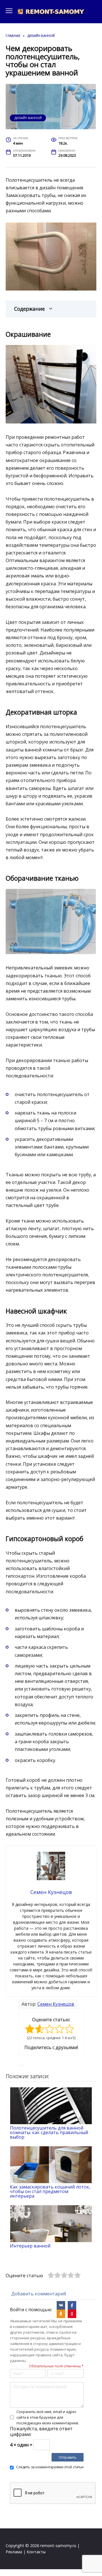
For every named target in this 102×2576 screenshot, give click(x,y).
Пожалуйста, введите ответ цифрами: (41, 2431)
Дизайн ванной (28, 118)
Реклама (14, 2552)
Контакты (36, 2552)
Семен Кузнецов (56, 2004)
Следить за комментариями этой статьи (50, 2467)
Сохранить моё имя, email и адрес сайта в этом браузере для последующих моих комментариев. (48, 2417)
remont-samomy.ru (58, 2546)
